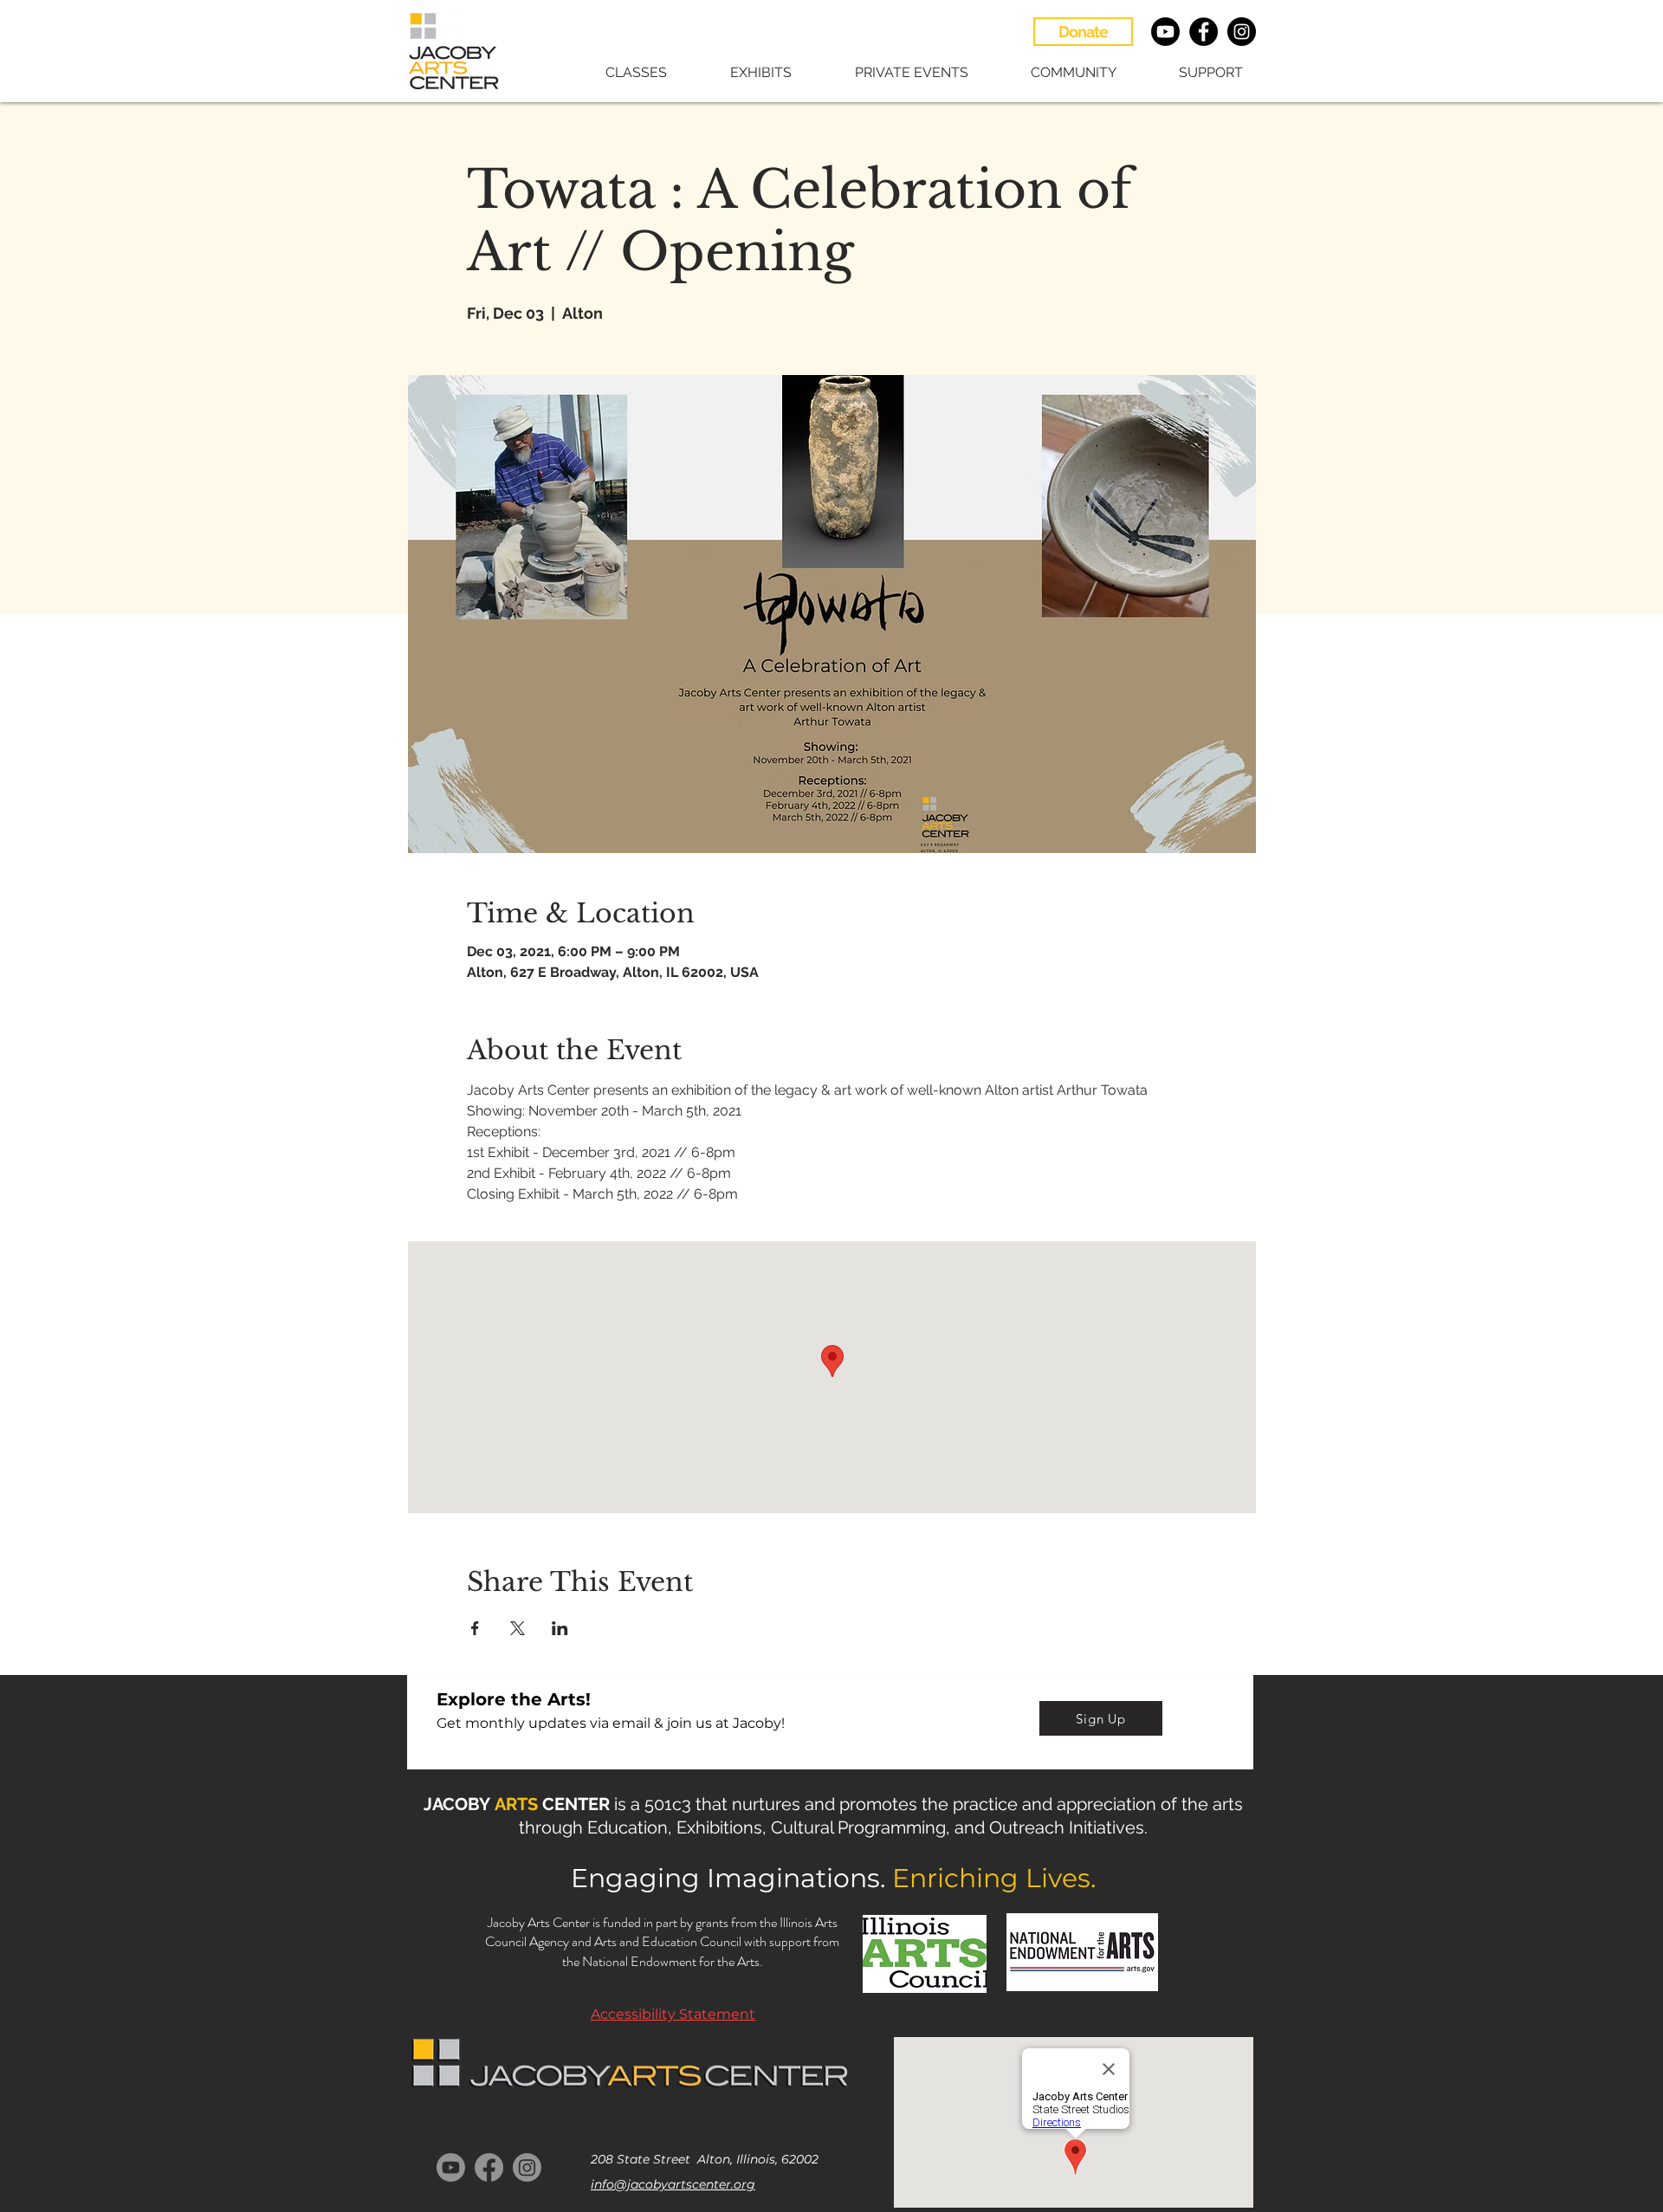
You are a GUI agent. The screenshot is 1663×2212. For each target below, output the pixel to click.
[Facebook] (489, 2167)
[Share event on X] (518, 1628)
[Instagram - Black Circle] (1242, 32)
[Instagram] (527, 2167)
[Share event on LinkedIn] (560, 1628)
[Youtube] (1165, 32)
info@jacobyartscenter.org (673, 2184)
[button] (618, 72)
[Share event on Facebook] (475, 1628)
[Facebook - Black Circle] (1204, 32)
